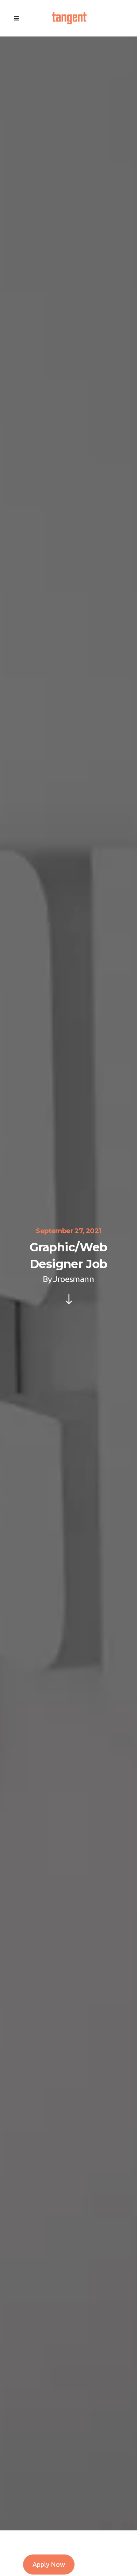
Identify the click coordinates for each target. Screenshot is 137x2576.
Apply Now (49, 2564)
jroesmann (74, 1279)
